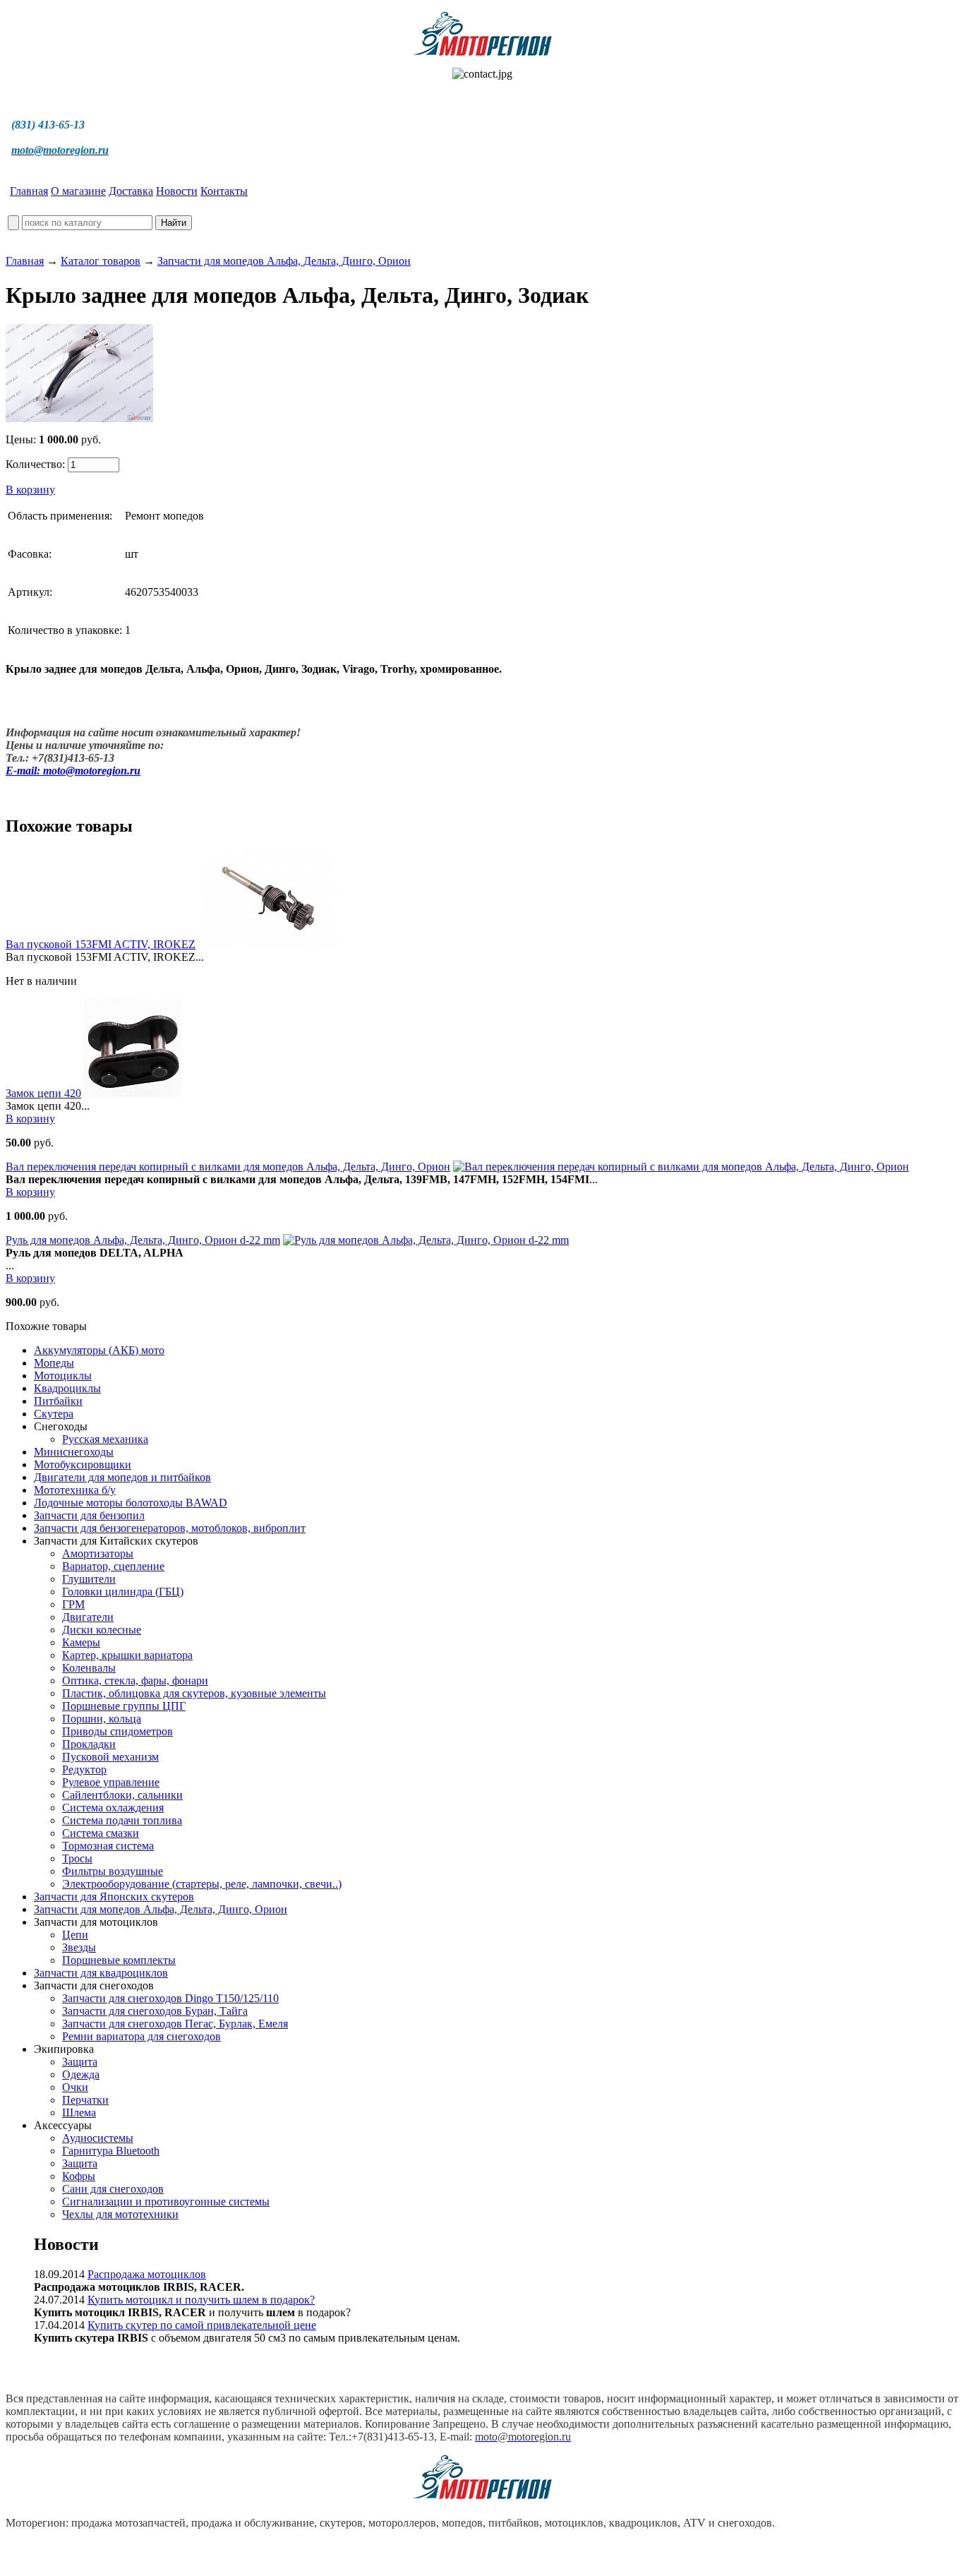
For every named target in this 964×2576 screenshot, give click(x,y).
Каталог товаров (101, 261)
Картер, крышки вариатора (127, 1655)
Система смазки (101, 1833)
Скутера (54, 1414)
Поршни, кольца (102, 1719)
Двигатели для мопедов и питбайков (122, 1477)
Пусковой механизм (110, 1757)
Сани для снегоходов (113, 2189)
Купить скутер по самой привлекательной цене (202, 2325)
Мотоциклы (63, 1376)
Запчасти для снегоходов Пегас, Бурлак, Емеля (175, 2024)
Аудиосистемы (98, 2138)
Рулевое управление (111, 1782)
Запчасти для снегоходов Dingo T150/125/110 (170, 1998)
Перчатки (85, 2100)
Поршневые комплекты (119, 1960)
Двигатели (88, 1617)
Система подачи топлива (122, 1820)
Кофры (79, 2176)
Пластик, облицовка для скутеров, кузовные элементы (194, 1693)
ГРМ (73, 1604)
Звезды (79, 1947)
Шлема (79, 2113)
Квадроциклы (67, 1388)
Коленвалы (89, 1668)
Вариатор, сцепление (113, 1566)
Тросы (77, 1858)
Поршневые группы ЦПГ (124, 1706)
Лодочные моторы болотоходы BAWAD (131, 1503)
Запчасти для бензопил (89, 1515)
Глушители (89, 1579)
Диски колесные (102, 1630)
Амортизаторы (98, 1553)
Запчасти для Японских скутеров (114, 1897)
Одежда (81, 2074)
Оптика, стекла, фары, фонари (135, 1681)
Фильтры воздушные (113, 1871)
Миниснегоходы (74, 1452)
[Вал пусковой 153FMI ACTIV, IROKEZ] (267, 944)
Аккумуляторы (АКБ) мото (99, 1350)
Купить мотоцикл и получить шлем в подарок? (201, 2300)
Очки (75, 2087)
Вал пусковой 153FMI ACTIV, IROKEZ (101, 944)
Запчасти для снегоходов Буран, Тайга (155, 2011)
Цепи (75, 1935)
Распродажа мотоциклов (147, 2274)
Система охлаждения (113, 1808)
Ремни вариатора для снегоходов (141, 2036)
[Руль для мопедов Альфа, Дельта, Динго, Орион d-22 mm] (426, 1240)
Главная (29, 191)
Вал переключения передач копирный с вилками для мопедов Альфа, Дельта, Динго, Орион (228, 1167)
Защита (80, 2062)
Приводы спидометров (118, 1731)
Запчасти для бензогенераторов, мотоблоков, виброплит (170, 1528)
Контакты (224, 191)
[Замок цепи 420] (133, 1093)
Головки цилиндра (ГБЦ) (123, 1592)
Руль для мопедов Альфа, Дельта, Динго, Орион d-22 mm (143, 1240)
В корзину (30, 490)
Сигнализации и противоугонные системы (166, 2201)
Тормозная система (108, 1846)
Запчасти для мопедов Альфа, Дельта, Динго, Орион (284, 261)
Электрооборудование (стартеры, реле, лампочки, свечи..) (202, 1884)
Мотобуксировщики (83, 1464)
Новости (177, 191)
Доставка (131, 191)
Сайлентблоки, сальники (122, 1795)
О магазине (78, 191)
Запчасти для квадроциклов (101, 1973)
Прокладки (89, 1744)
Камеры (81, 1642)
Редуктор (84, 1769)
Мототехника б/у (75, 1490)
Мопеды (54, 1363)
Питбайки (58, 1401)
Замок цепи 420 (43, 1093)
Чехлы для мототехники (120, 2214)
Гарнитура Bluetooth (111, 2151)
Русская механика (105, 1439)
